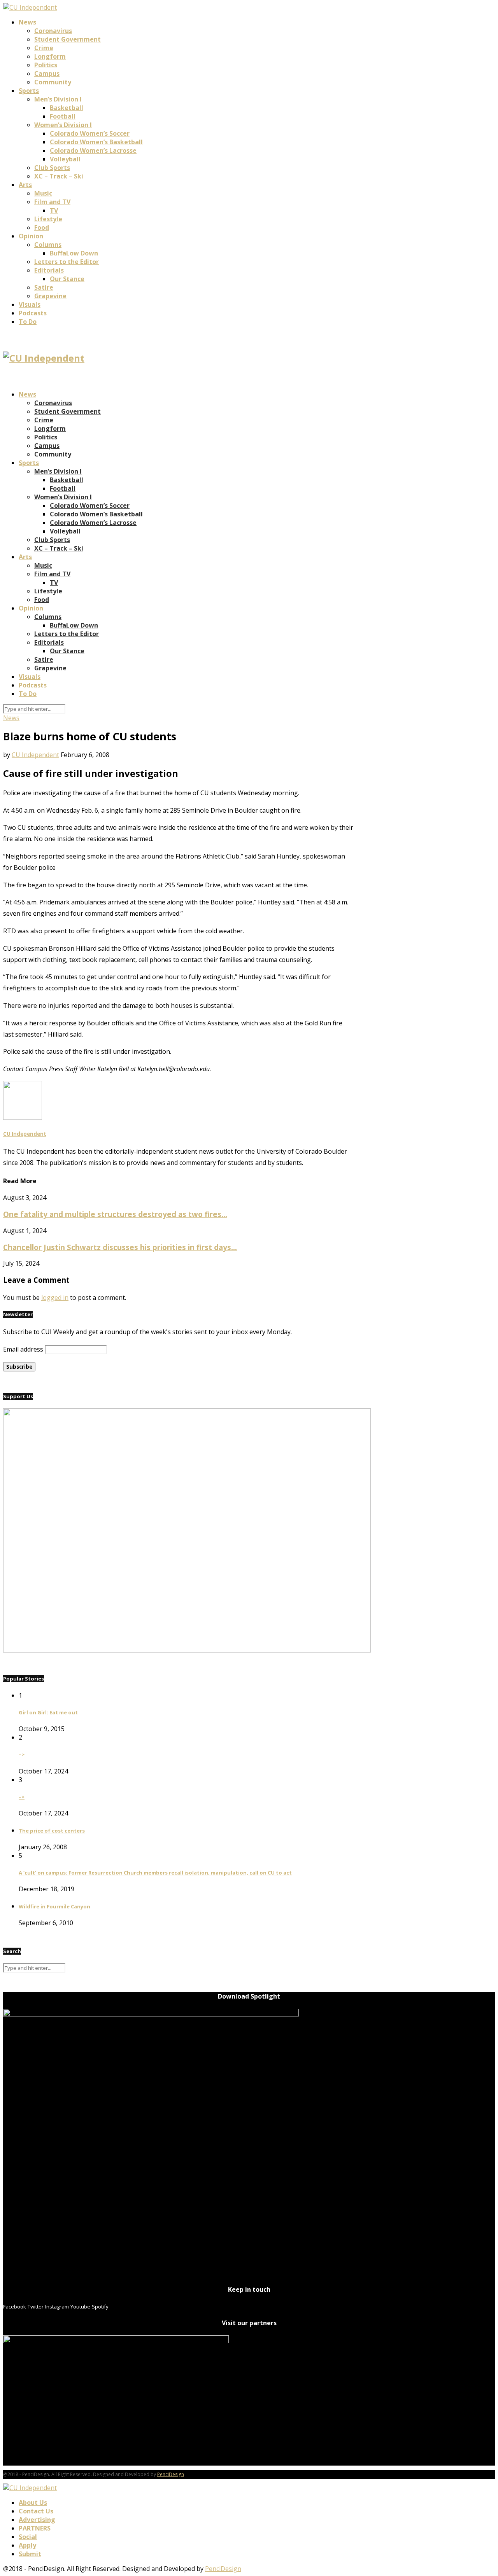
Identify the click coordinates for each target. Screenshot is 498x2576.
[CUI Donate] (187, 1650)
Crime (44, 48)
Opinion (31, 236)
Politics (46, 65)
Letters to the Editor (67, 262)
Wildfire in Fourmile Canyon (54, 1906)
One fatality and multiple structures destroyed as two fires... (115, 1214)
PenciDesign (171, 2474)
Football (63, 116)
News (27, 22)
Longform (50, 56)
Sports (29, 91)
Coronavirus (53, 31)
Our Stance (67, 279)
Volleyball (65, 159)
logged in (55, 1298)
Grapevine (50, 296)
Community (53, 82)
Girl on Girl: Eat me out (48, 1712)
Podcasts (33, 313)
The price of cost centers (52, 1831)
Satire (44, 287)
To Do (28, 322)
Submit (30, 2554)
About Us (33, 2503)
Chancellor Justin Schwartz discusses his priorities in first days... (120, 1247)
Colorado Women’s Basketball (96, 142)
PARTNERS (35, 2528)
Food (42, 227)
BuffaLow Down (74, 253)
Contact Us (36, 2511)
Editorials (49, 270)
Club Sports (52, 168)
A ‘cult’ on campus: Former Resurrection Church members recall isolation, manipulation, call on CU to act (155, 1873)
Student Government (68, 39)
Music (43, 193)
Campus (47, 73)
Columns (48, 245)
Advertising (37, 2520)
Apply (27, 2545)
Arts (25, 185)
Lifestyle (48, 219)
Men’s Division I (58, 99)
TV (54, 210)
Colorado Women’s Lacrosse (93, 150)
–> (22, 1754)
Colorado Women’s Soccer (90, 133)
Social (28, 2537)
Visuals (30, 304)
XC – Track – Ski (59, 176)
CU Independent (35, 755)
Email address (23, 1349)
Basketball (67, 108)
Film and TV (52, 202)
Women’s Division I (63, 125)
